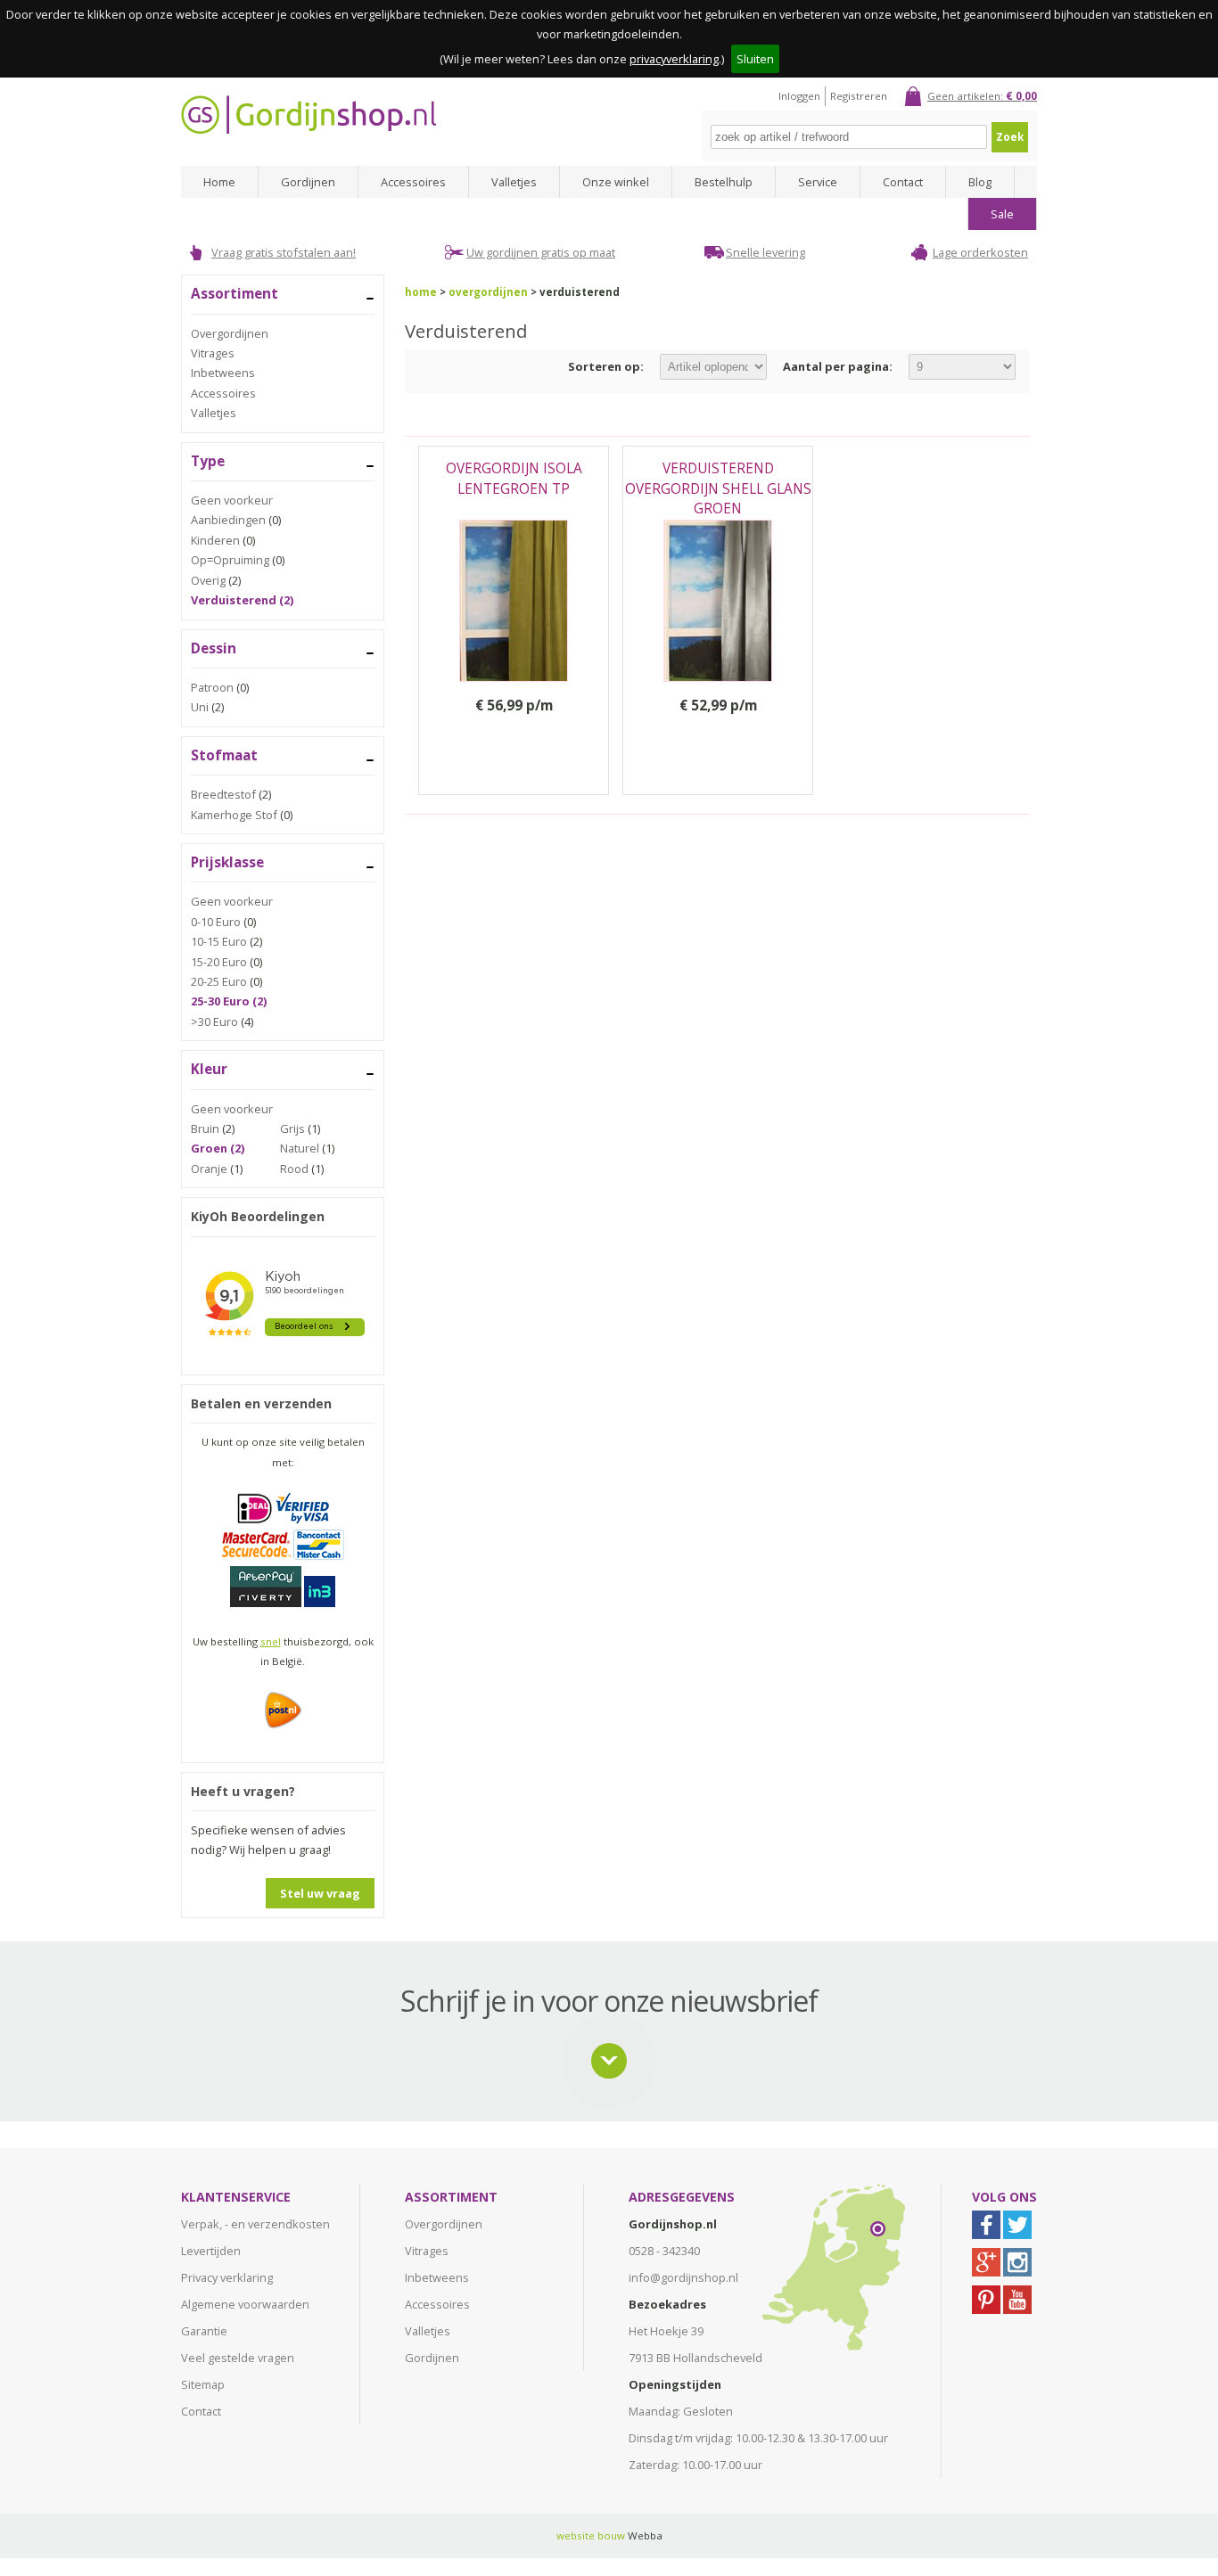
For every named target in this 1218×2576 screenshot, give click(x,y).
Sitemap (203, 2384)
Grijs (292, 1128)
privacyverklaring (674, 59)
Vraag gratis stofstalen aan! (284, 252)
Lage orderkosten (980, 252)
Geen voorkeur (232, 500)
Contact (903, 182)
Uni (200, 707)
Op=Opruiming (230, 560)
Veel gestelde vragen (238, 2358)
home (421, 292)
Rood (294, 1169)
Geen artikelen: (982, 96)
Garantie (204, 2331)
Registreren (859, 96)
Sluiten (755, 59)
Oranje (209, 1169)
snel (271, 1641)
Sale (1002, 214)
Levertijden (211, 2251)
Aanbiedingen (228, 520)
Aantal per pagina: (838, 366)
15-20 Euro (219, 962)
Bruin (205, 1128)
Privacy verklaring (227, 2277)
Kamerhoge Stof (234, 815)
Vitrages (213, 353)
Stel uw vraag (320, 1893)
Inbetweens (223, 373)
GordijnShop (309, 115)
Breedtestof (223, 794)
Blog (980, 182)
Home (219, 182)
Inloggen (799, 96)
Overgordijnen (230, 333)
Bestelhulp (724, 182)
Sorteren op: (606, 366)
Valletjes (514, 182)
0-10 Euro (216, 922)
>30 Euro (214, 1021)
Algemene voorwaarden (245, 2304)
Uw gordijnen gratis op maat (541, 252)
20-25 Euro (219, 981)
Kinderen (215, 540)
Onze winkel (616, 182)
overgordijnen (488, 292)
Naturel (300, 1148)
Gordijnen (308, 182)
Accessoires (413, 182)
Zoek (1010, 137)
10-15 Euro (219, 941)
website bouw (591, 2535)
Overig (208, 580)
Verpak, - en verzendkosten (255, 2224)
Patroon (212, 687)
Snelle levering (765, 252)
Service (818, 182)
